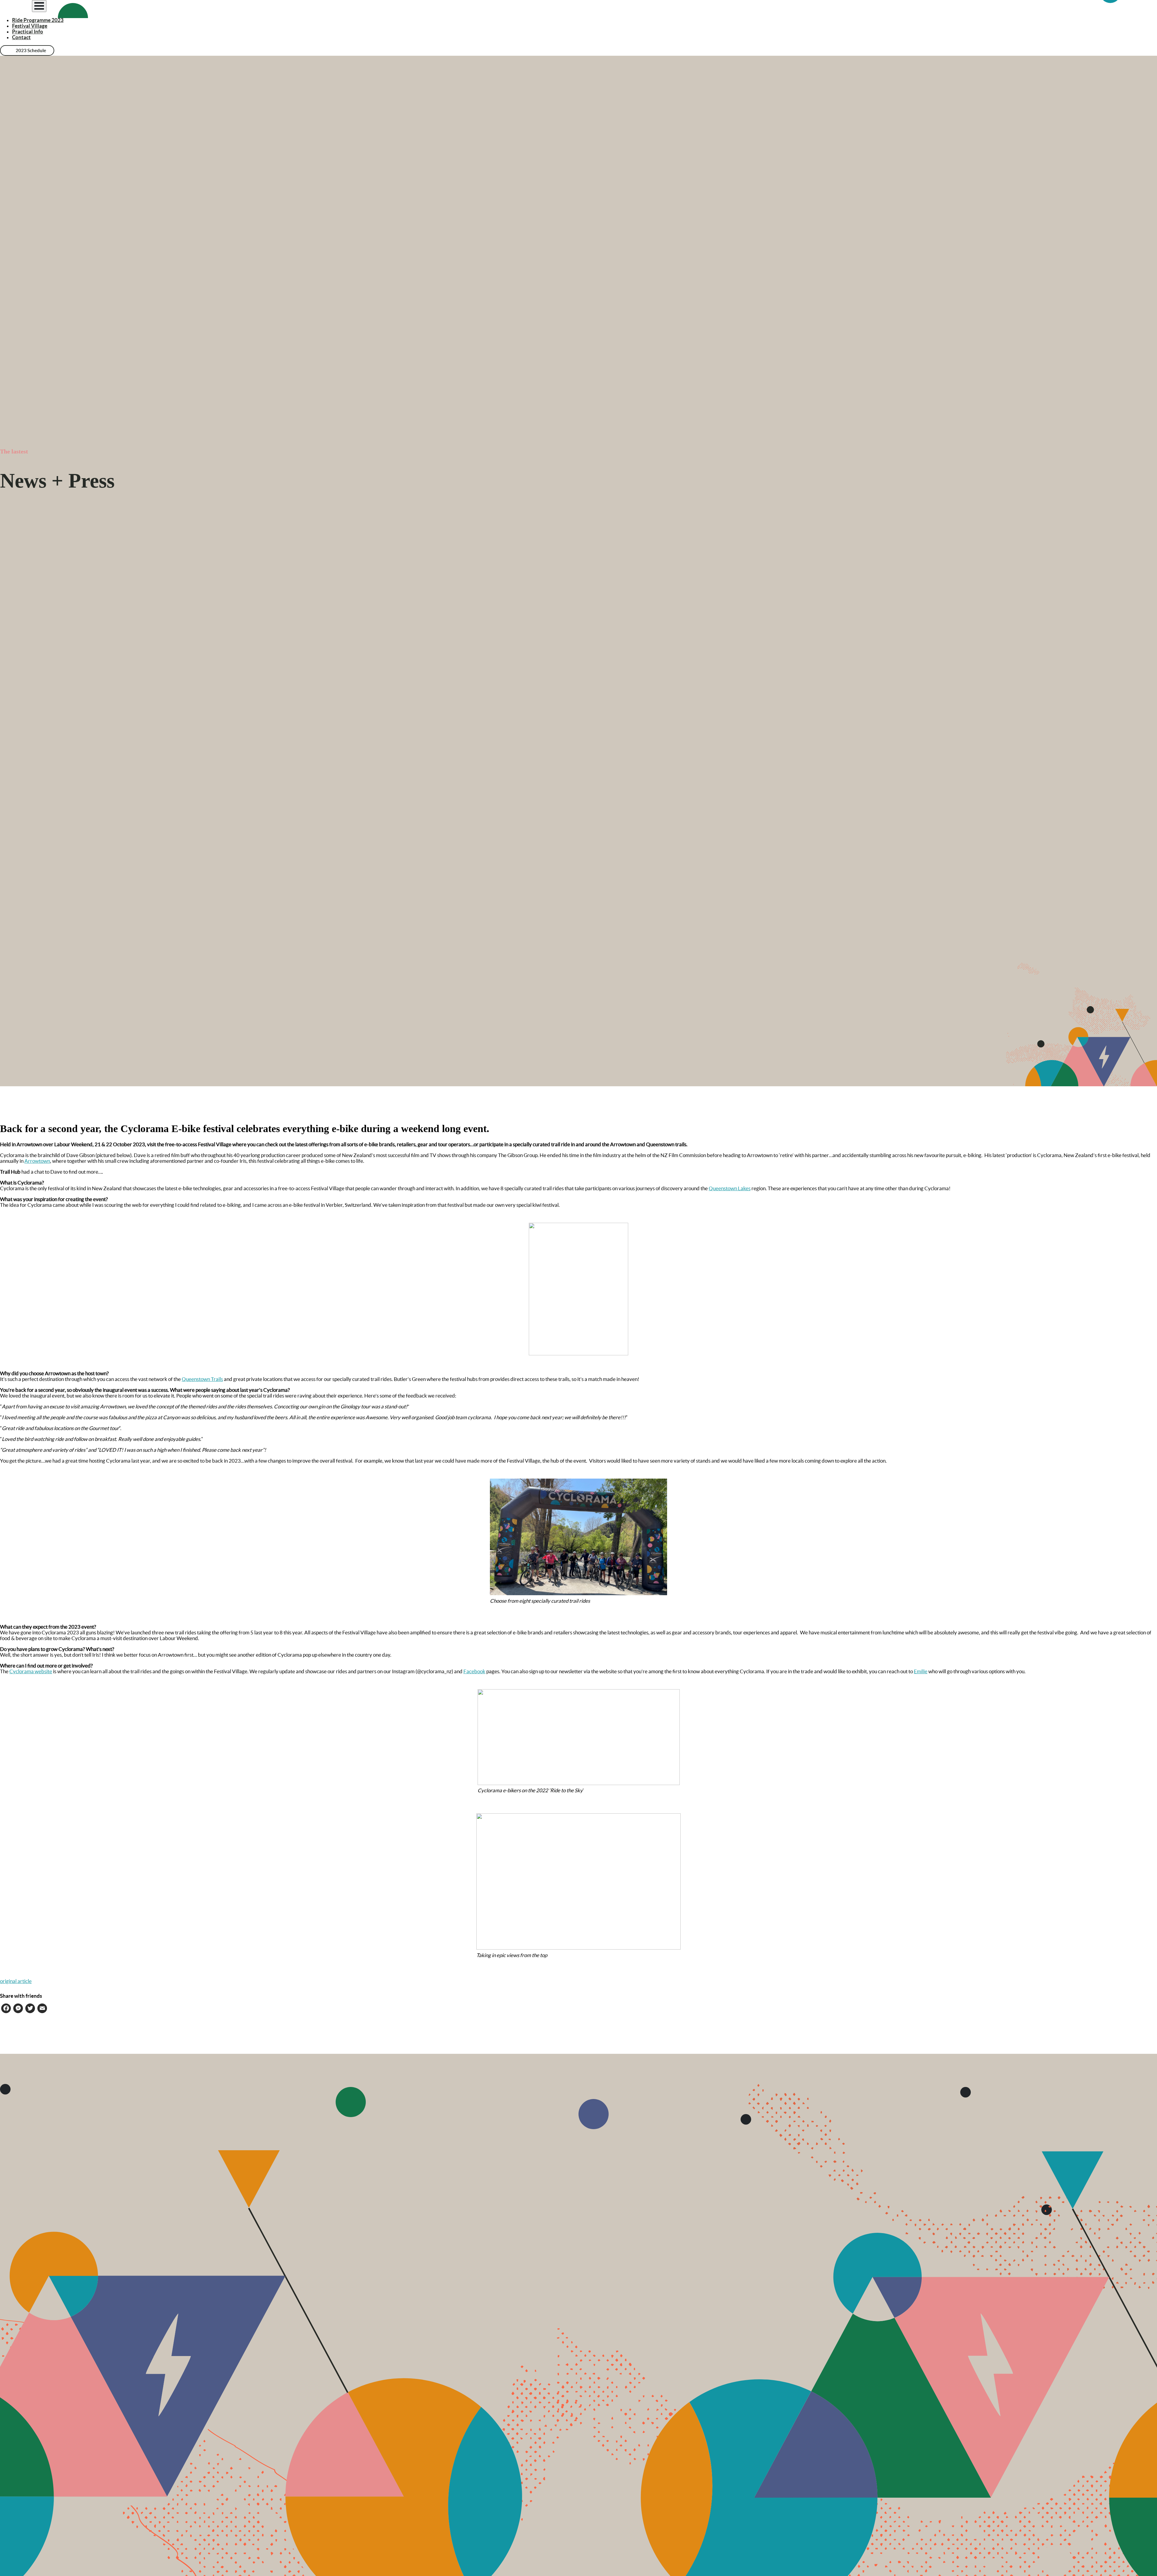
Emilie (921, 1671)
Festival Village (30, 26)
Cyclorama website (31, 1671)
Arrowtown (37, 1161)
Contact (21, 37)
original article (16, 1981)
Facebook (474, 1671)
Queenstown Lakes (730, 1188)
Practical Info (28, 31)
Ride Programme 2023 (38, 20)
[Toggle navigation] (39, 6)
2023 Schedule (31, 50)
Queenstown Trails (202, 1379)
